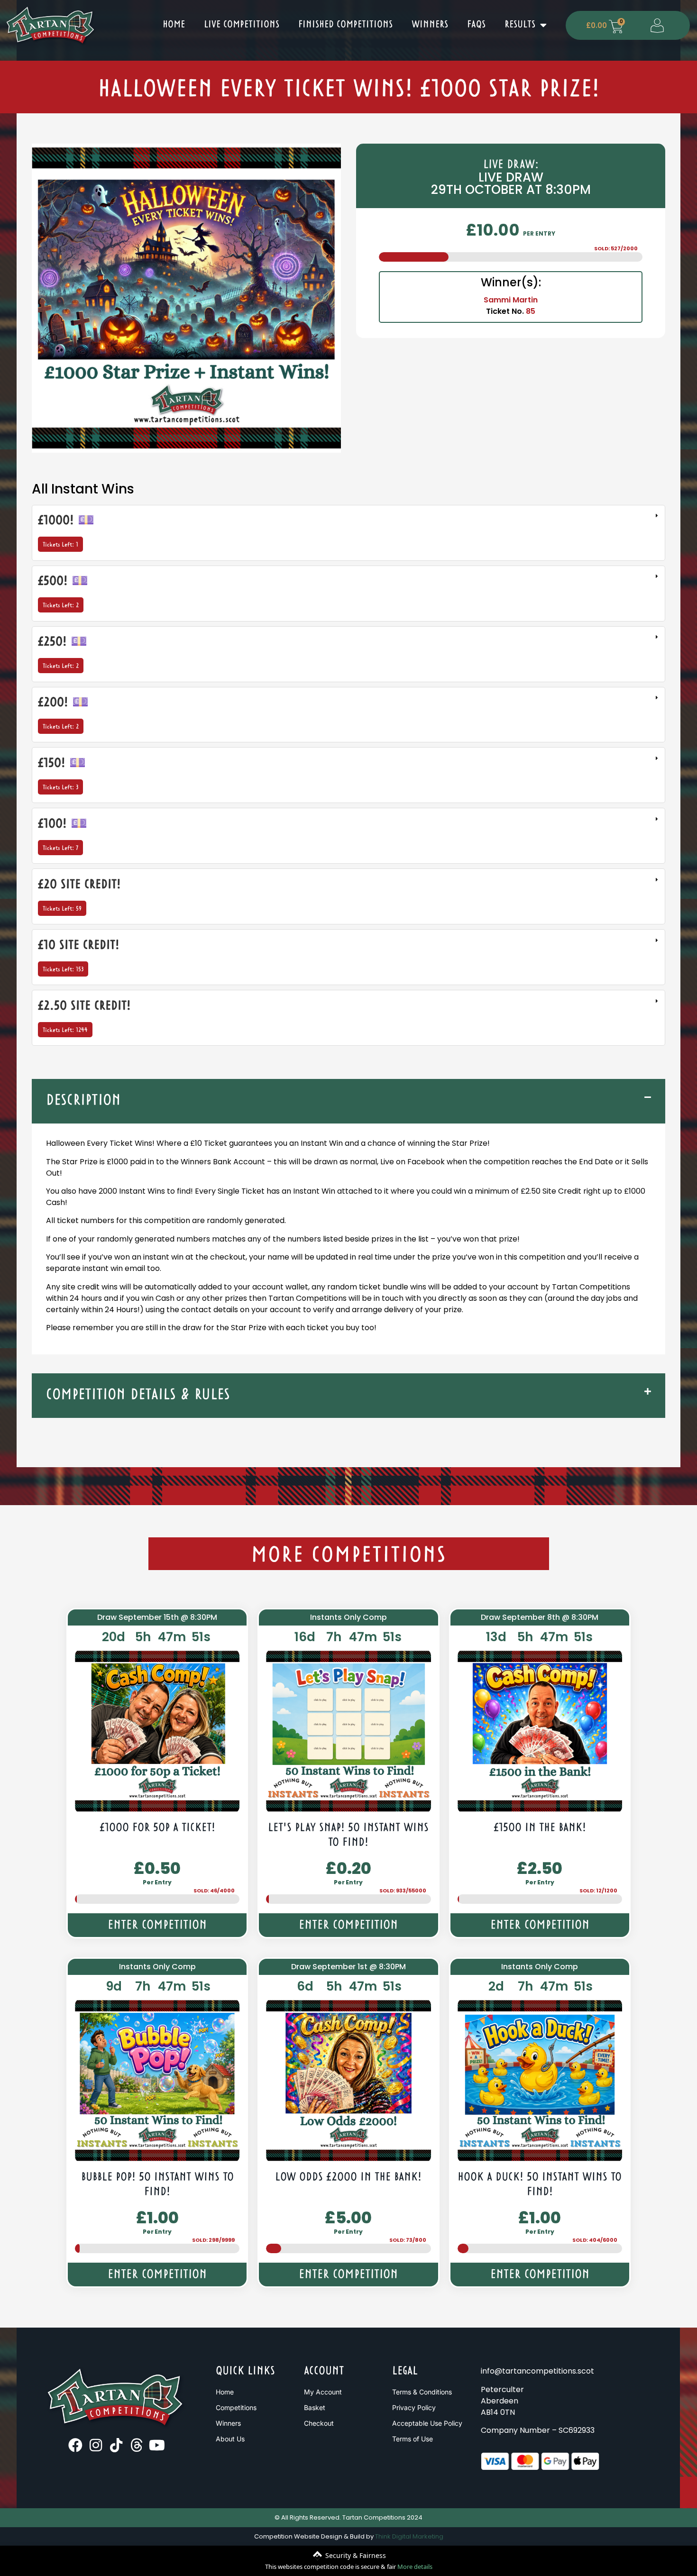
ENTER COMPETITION (157, 1926)
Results (520, 25)
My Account (323, 2392)
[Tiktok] (116, 2445)
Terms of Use (413, 2439)
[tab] (348, 533)
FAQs (476, 25)
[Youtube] (157, 2445)
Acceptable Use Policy (427, 2423)
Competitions (236, 2407)
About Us (230, 2439)
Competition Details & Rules (138, 1395)
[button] (348, 1101)
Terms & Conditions (422, 2392)
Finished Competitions (345, 25)
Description (83, 1101)
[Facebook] (75, 2445)
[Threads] (137, 2445)
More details (415, 2567)
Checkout (319, 2423)
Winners (430, 25)
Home (174, 25)
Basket (315, 2407)
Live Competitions (242, 25)
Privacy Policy (414, 2407)
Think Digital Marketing (409, 2536)
